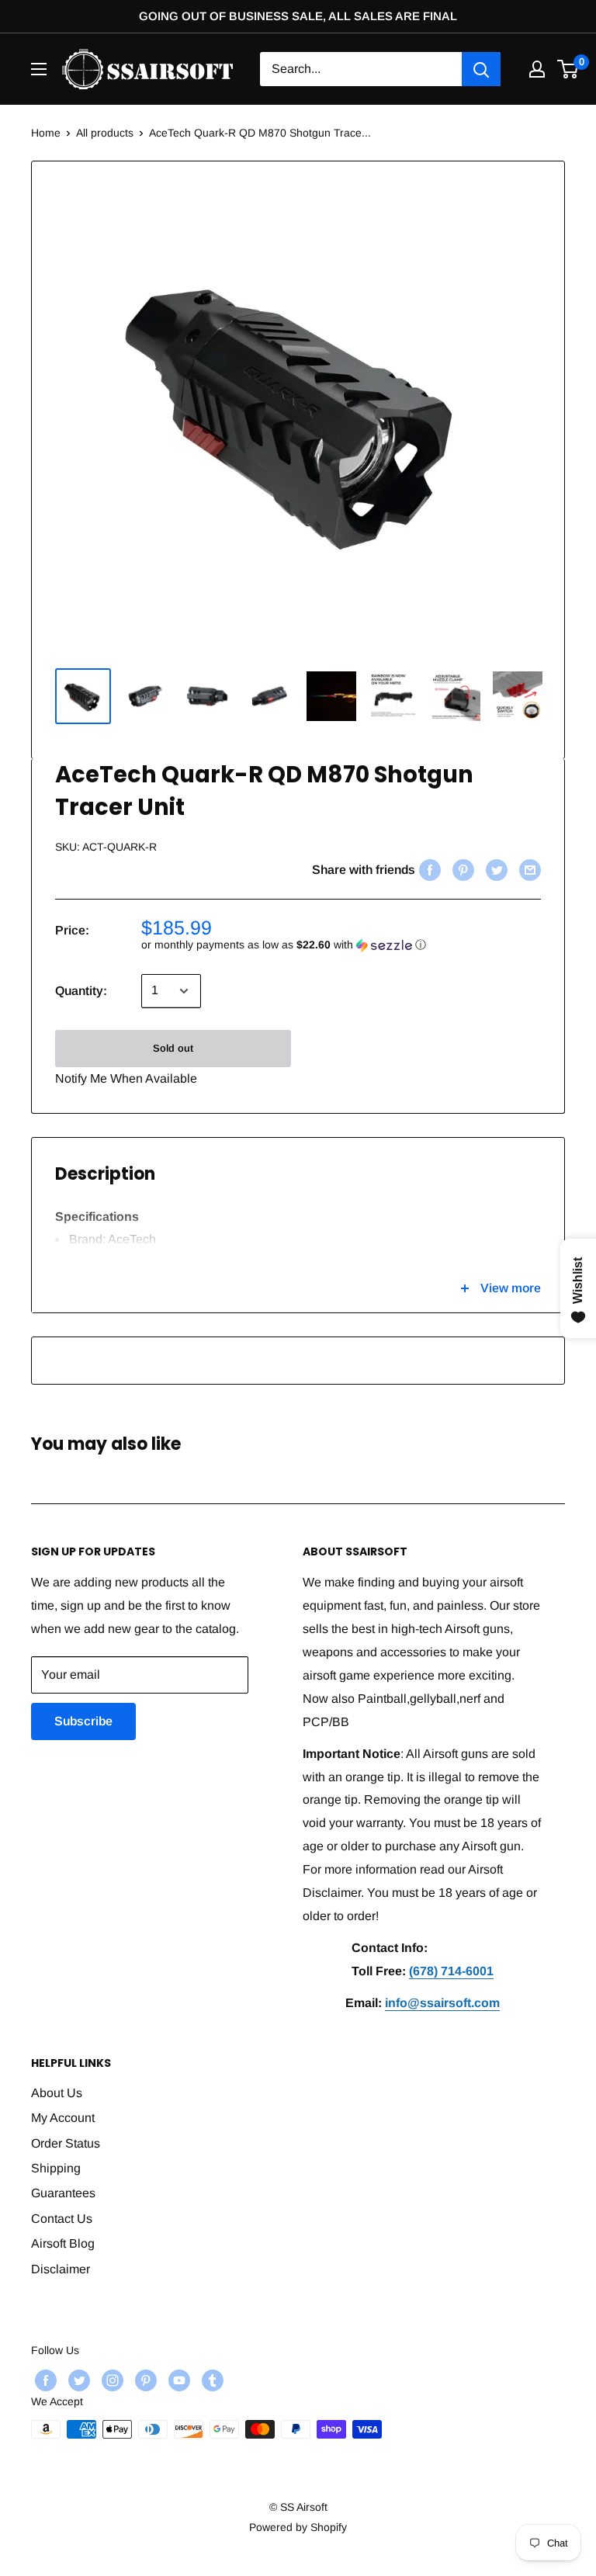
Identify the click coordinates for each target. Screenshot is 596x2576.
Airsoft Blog (63, 2243)
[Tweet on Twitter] (495, 870)
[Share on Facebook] (428, 870)
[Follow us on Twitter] (77, 2380)
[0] (568, 69)
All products (105, 133)
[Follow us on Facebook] (44, 2380)
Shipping (56, 2168)
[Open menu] (39, 69)
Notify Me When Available (126, 1078)
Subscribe (83, 1721)
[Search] (481, 69)
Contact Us (62, 2219)
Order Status (66, 2143)
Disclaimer (61, 2269)
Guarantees (63, 2193)
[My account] (537, 69)
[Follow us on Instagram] (111, 2380)
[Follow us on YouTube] (177, 2380)
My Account (63, 2118)
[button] (341, 945)
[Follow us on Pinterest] (144, 2380)
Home (46, 133)
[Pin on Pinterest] (461, 870)
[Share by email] (528, 870)
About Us (57, 2093)
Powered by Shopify (298, 2527)
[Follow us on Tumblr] (211, 2380)
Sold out (173, 1048)
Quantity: (81, 991)
